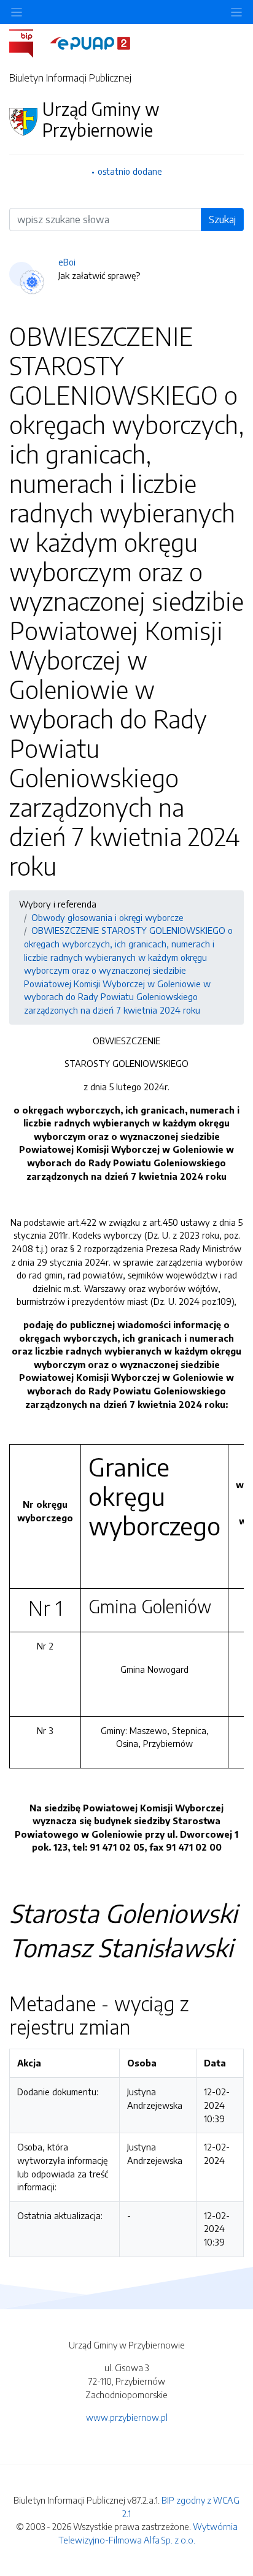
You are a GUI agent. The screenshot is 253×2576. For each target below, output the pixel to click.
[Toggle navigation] (236, 12)
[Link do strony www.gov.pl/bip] (29, 42)
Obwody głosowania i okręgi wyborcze (107, 917)
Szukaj (222, 220)
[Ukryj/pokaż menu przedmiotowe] (17, 12)
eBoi (67, 262)
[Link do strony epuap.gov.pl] (90, 42)
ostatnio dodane (130, 171)
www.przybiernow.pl (127, 2417)
